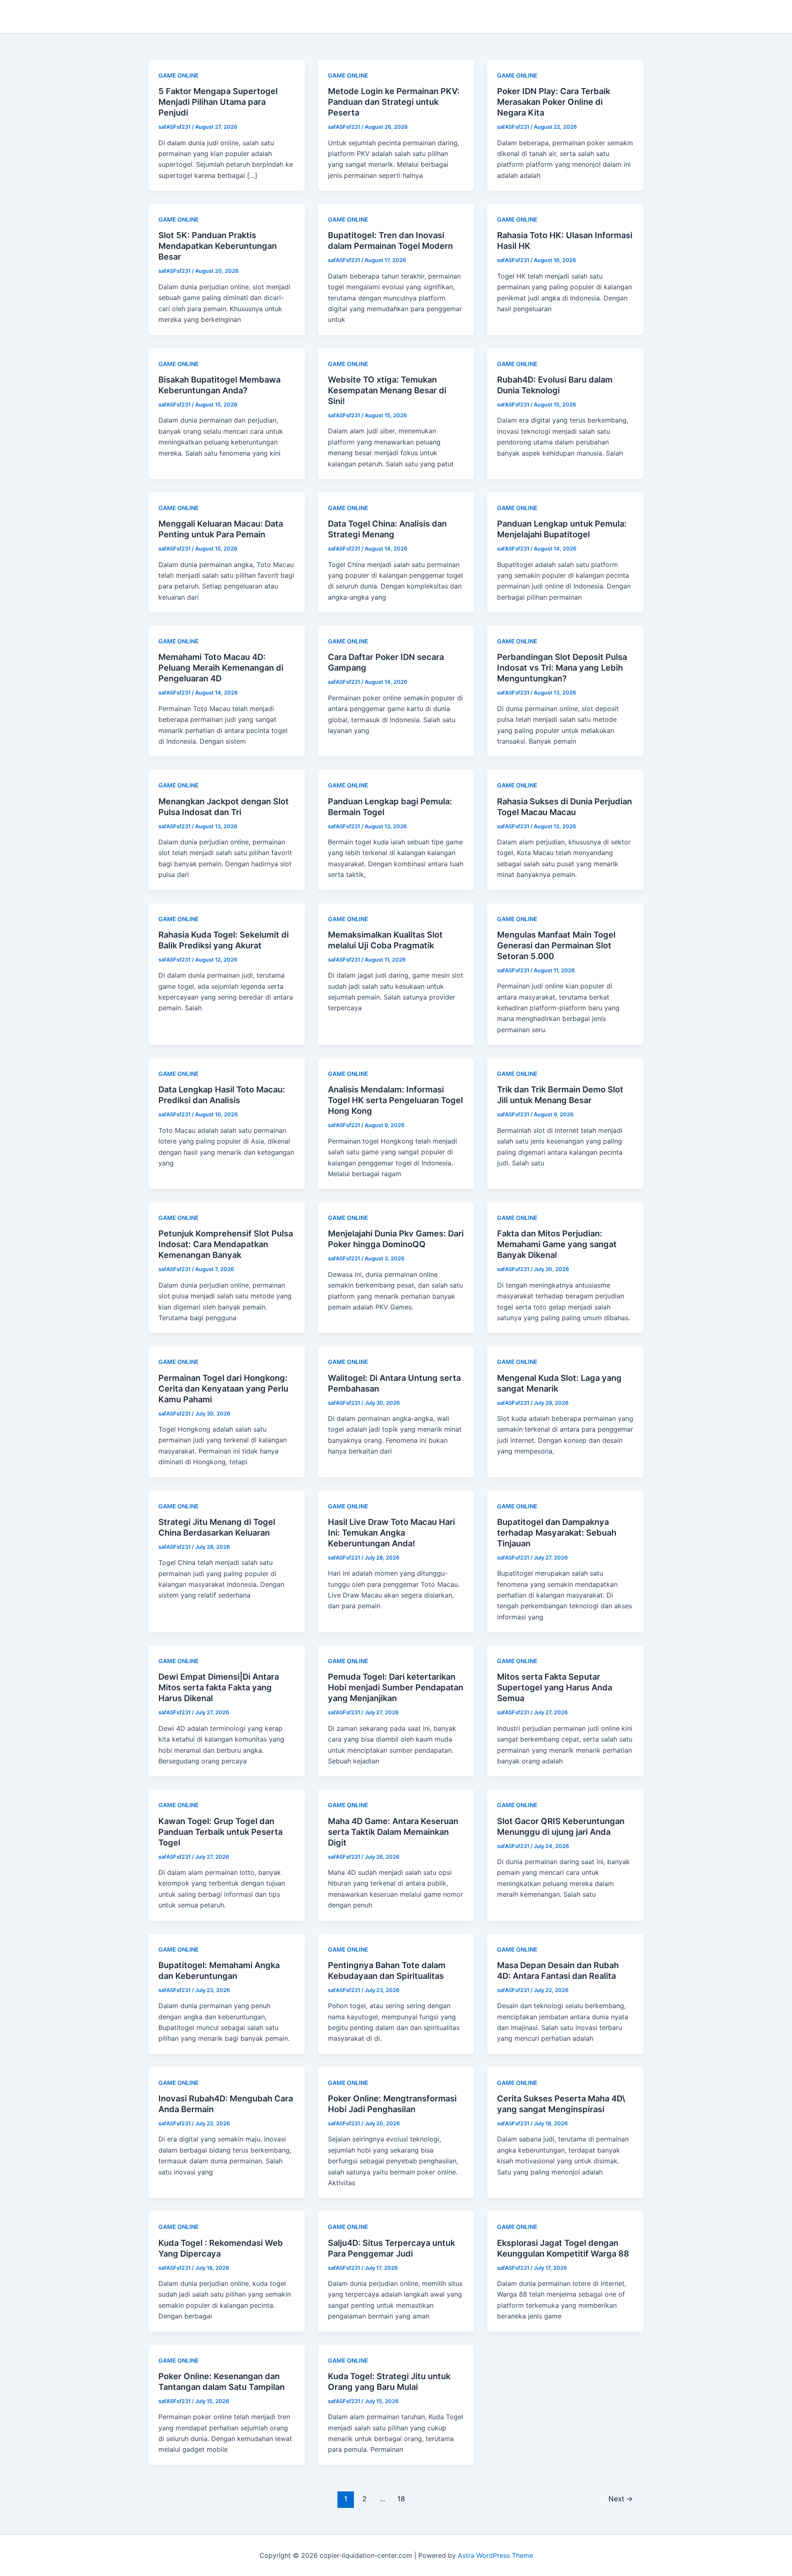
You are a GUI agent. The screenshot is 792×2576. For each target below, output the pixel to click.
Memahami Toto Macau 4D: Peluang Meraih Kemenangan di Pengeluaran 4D (221, 668)
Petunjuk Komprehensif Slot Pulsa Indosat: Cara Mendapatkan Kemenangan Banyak (226, 1244)
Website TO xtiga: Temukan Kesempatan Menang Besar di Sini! (387, 390)
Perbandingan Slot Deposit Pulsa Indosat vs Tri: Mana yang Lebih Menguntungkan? (562, 668)
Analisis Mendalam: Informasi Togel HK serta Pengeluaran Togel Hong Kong (395, 1100)
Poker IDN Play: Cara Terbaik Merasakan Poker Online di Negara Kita (554, 102)
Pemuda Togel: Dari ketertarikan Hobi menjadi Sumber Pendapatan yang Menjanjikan (396, 1687)
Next (621, 2499)
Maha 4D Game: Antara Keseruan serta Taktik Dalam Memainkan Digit (393, 1832)
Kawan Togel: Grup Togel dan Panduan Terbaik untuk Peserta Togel (220, 1832)
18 (401, 2499)
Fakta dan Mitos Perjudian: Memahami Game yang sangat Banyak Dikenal (557, 1244)
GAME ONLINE (179, 75)
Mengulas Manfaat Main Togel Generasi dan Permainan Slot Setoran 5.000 (556, 945)
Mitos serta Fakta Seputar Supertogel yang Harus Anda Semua (555, 1687)
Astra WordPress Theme (495, 2555)
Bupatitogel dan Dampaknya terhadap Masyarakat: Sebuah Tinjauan (557, 1533)
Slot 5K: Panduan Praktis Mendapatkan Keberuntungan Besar (218, 246)
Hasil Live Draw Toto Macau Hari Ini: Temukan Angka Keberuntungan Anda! (391, 1533)
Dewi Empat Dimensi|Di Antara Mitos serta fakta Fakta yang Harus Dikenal (219, 1687)
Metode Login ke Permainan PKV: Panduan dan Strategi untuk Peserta (394, 102)
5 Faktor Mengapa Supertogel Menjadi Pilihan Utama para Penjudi (218, 102)
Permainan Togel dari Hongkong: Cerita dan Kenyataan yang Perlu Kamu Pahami (223, 1389)
